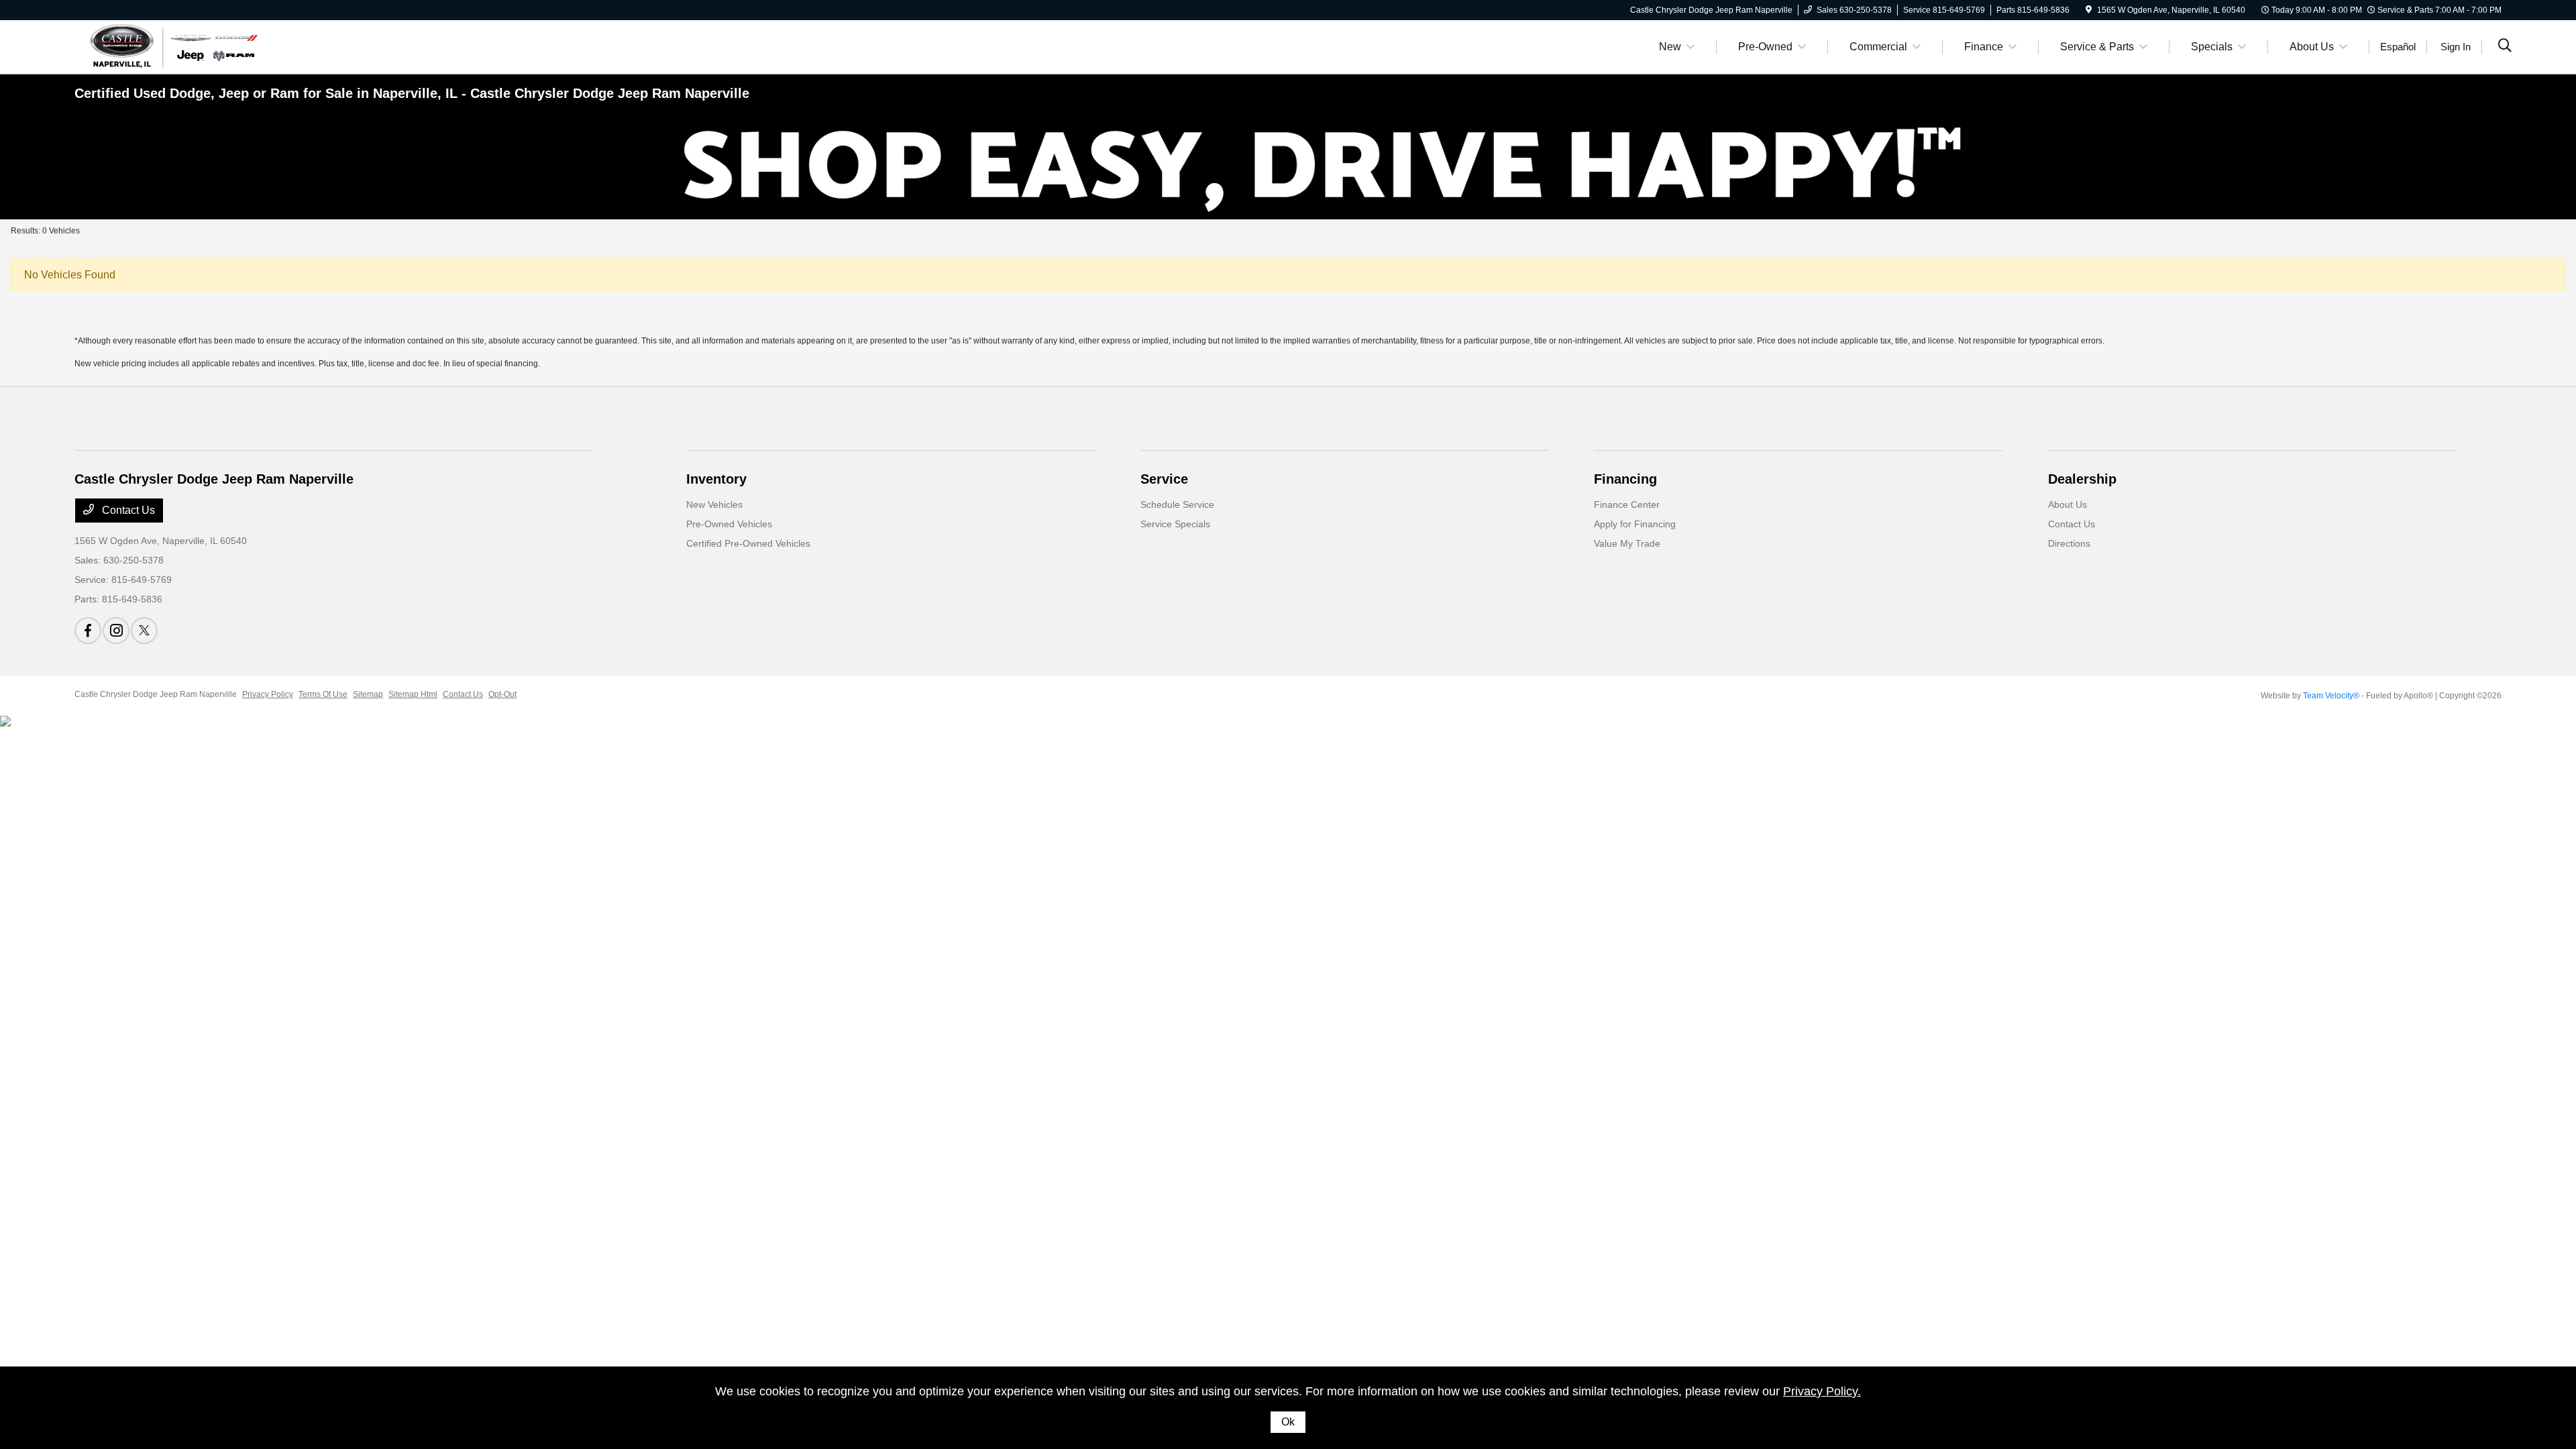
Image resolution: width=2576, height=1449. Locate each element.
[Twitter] (144, 631)
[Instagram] (116, 631)
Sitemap (368, 694)
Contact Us (127, 510)
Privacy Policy (268, 694)
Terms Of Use (323, 694)
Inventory (716, 479)
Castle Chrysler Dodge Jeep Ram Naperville (156, 694)
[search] (2505, 47)
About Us (2068, 504)
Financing (1625, 479)
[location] (2089, 10)
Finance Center (1627, 504)
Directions (2069, 543)
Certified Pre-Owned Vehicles (748, 543)
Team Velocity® (2331, 696)
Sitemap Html (413, 694)
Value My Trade (1627, 543)
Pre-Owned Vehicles (729, 524)
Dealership (2082, 479)
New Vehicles (714, 504)
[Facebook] (88, 631)
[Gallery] (1288, 166)
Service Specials (1175, 524)
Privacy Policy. (1822, 1391)
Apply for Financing (1635, 524)
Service (1164, 479)
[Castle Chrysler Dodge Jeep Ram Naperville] (172, 46)
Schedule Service (1177, 504)
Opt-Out (502, 694)
